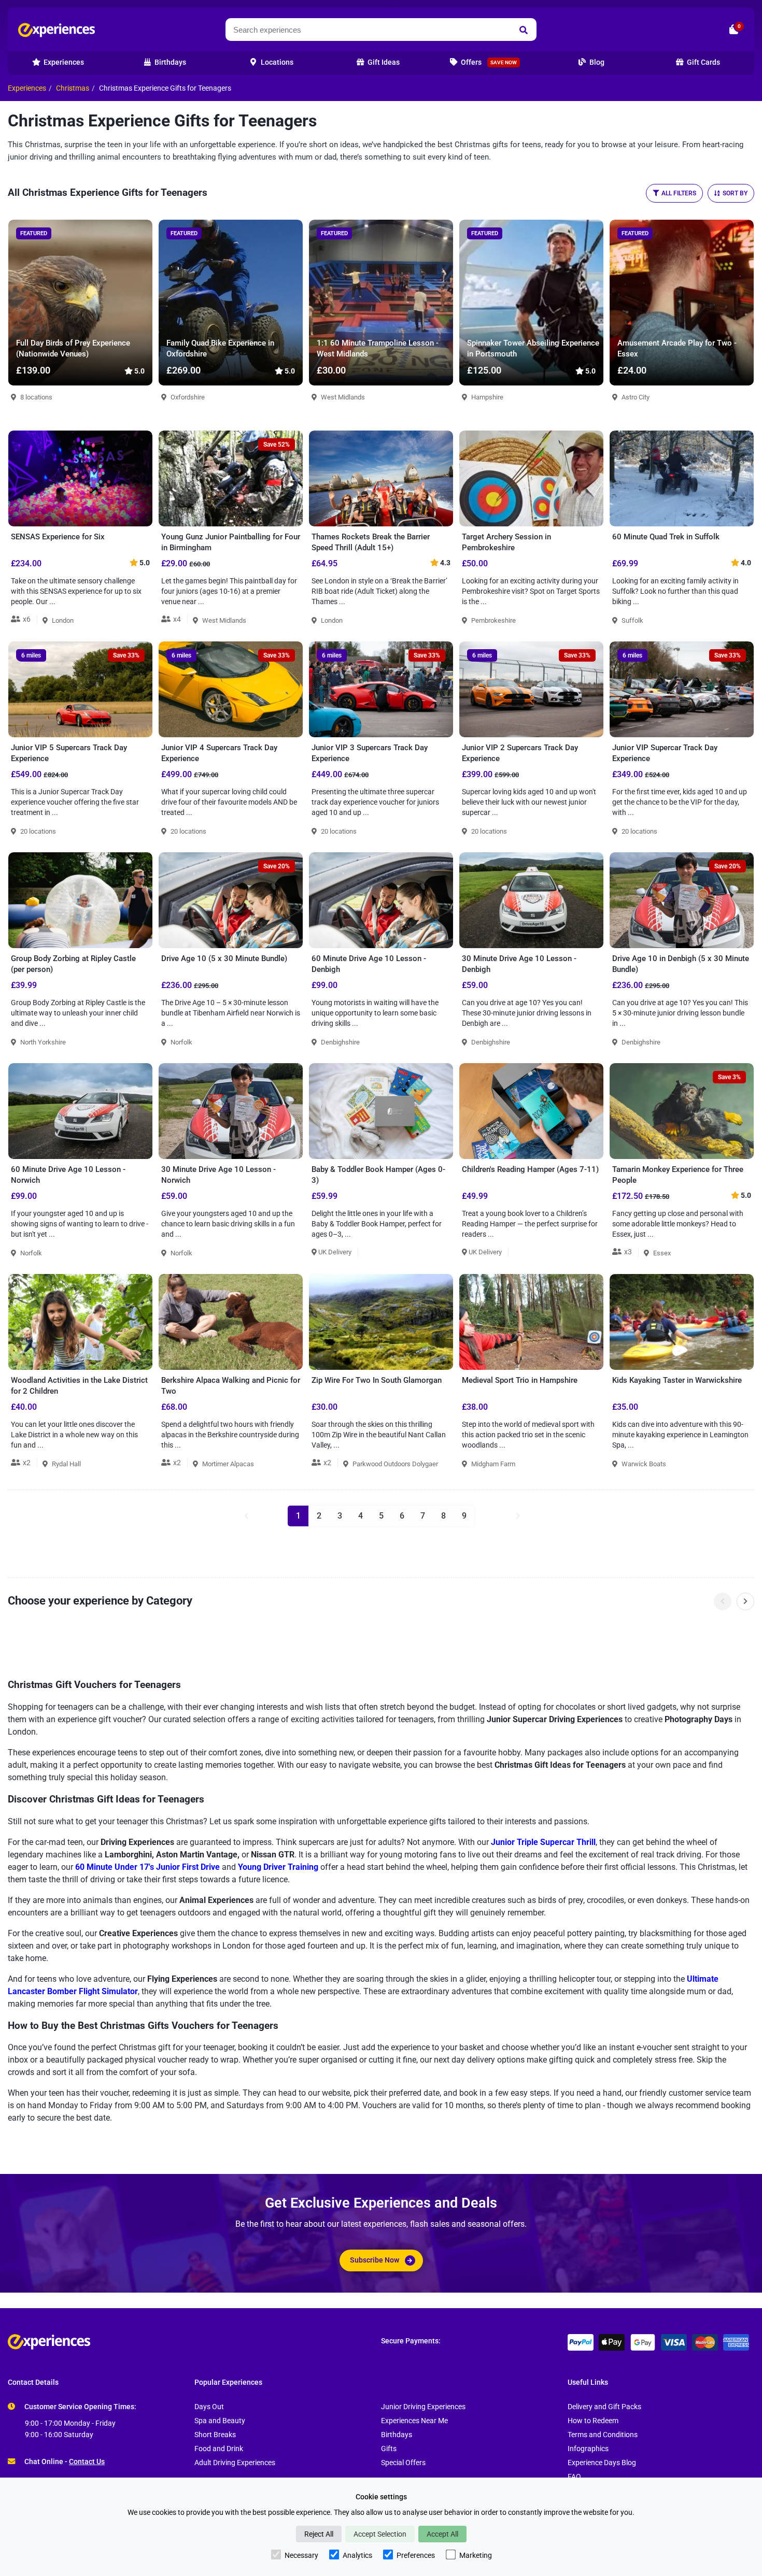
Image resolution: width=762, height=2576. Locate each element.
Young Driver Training (278, 1867)
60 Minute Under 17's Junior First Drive (147, 1867)
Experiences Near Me (414, 2421)
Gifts (389, 2449)
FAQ (574, 2477)
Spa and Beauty (220, 2421)
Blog (596, 62)
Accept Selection (380, 2534)
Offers (488, 62)
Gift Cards (703, 62)
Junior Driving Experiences (423, 2407)
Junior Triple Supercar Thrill (543, 1842)
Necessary (301, 2555)
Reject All (319, 2534)
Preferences (416, 2555)
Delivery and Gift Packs (604, 2407)
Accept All (442, 2534)
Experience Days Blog (602, 2463)
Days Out (209, 2407)
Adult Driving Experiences (235, 2463)
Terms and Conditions (603, 2435)
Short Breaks (215, 2435)
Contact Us (87, 2462)
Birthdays (397, 2435)
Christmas (73, 88)
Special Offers (403, 2463)
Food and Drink (219, 2449)
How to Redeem (593, 2421)
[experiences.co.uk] (194, 2342)
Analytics (357, 2555)
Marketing (476, 2555)
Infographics (588, 2449)
